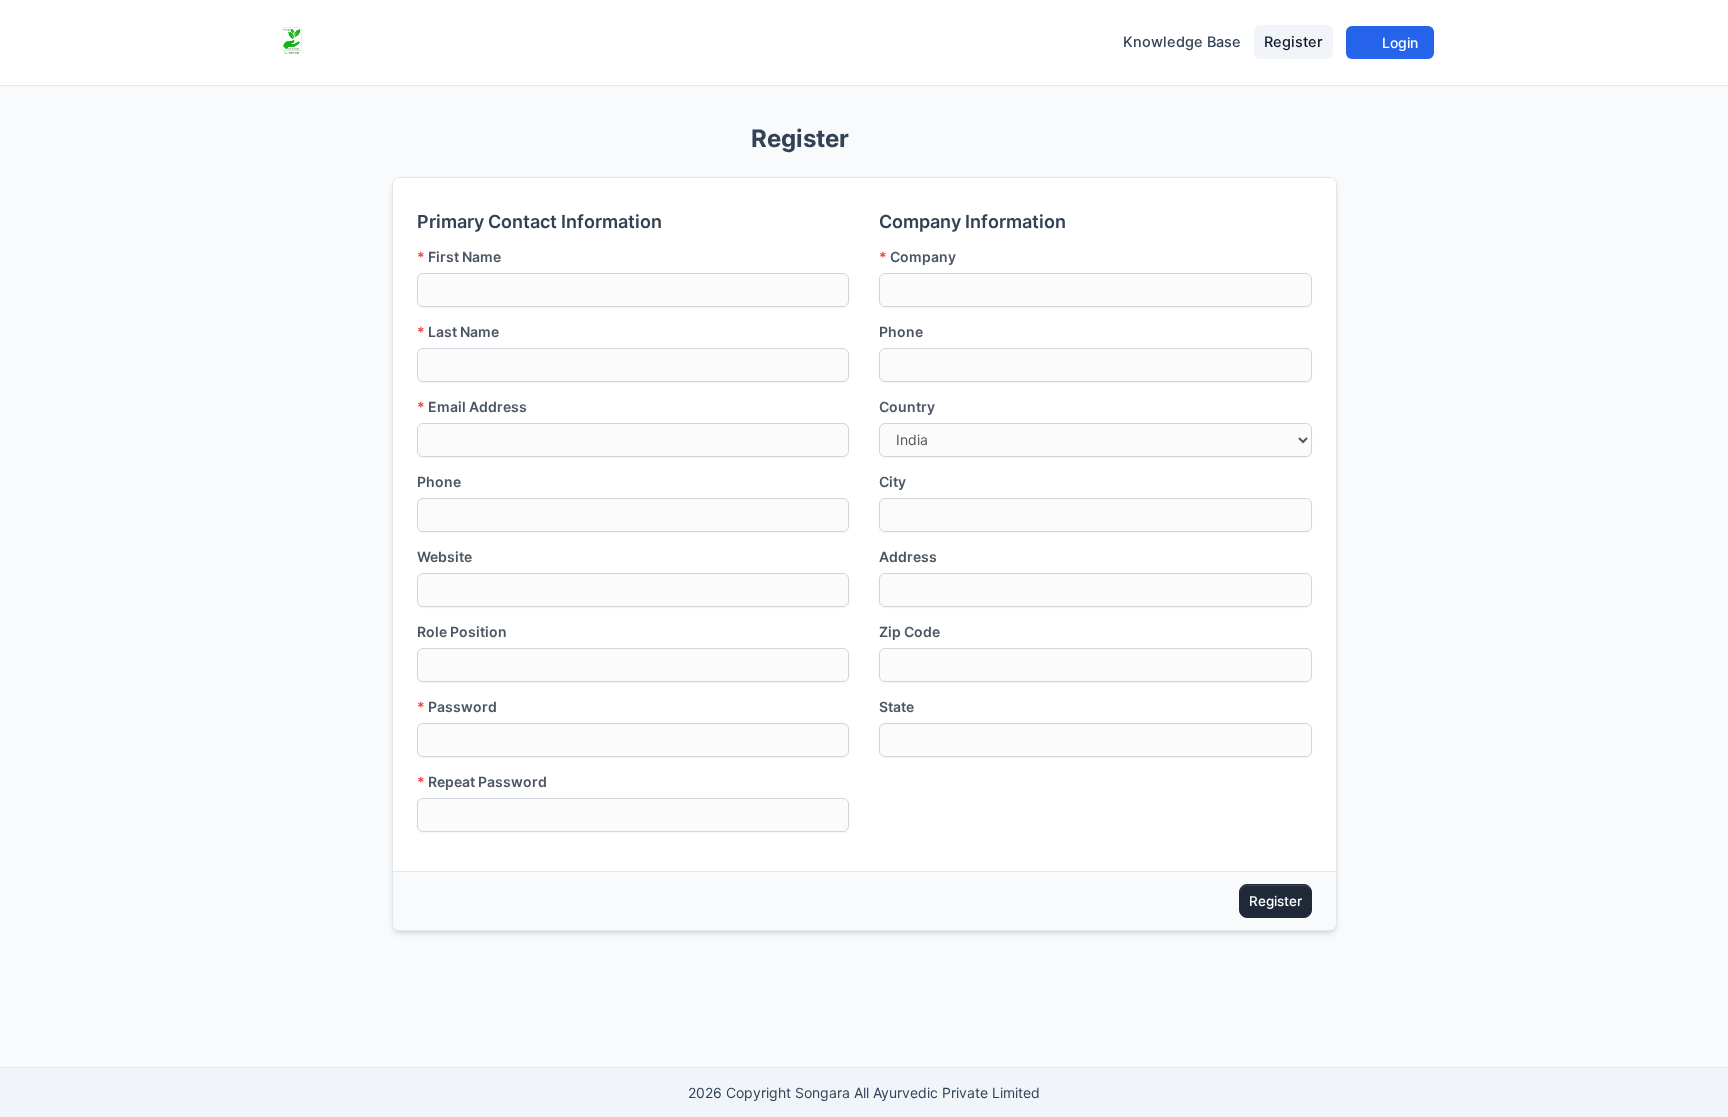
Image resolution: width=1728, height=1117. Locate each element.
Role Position (462, 631)
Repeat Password (482, 781)
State (896, 706)
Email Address (472, 406)
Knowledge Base (1182, 42)
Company (917, 256)
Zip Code (909, 631)
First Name (459, 256)
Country (907, 406)
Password (457, 706)
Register (1293, 42)
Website (444, 556)
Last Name (458, 331)
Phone (439, 481)
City (892, 481)
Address (908, 556)
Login (1398, 42)
